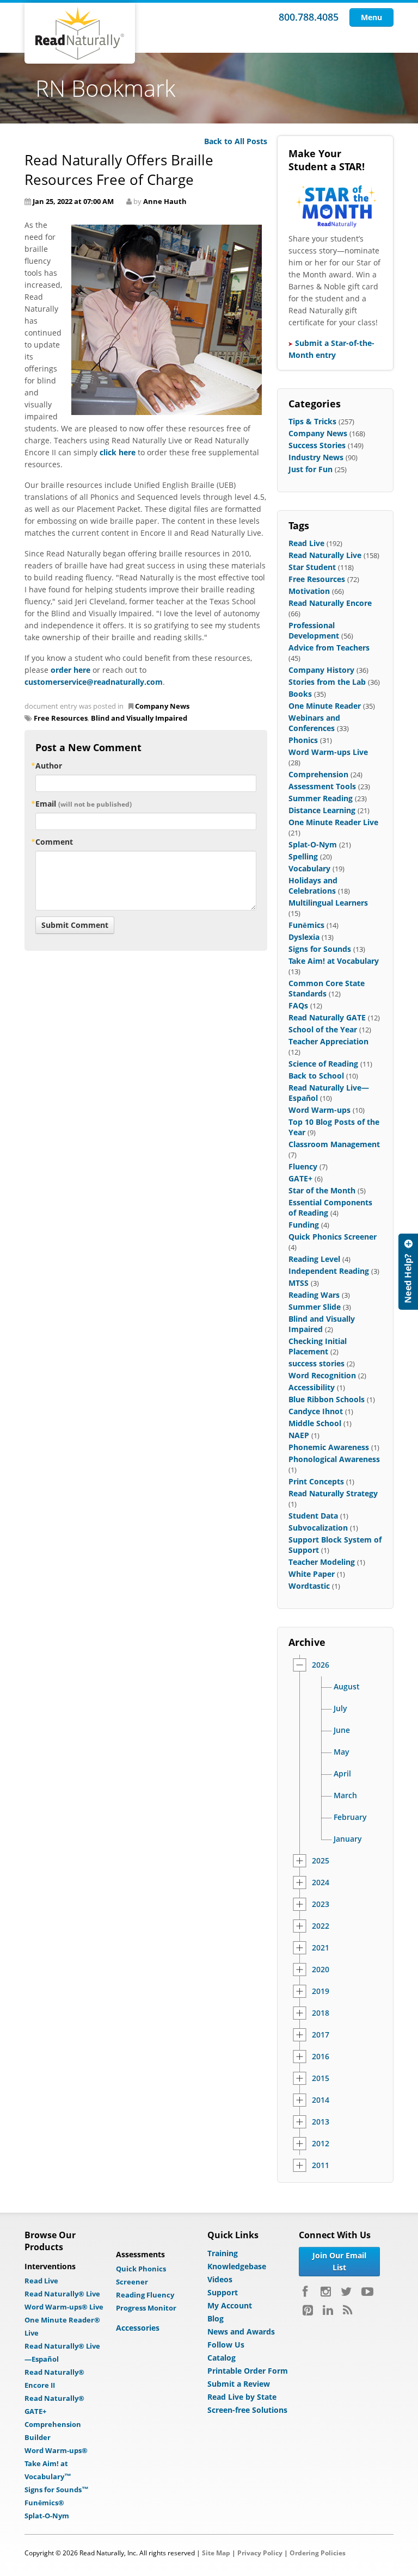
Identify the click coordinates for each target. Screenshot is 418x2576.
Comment (54, 842)
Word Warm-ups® (56, 2450)
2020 (321, 1970)
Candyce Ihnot (316, 1411)
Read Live (306, 543)
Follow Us (226, 2345)
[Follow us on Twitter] (346, 2292)
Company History (321, 670)
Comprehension (318, 774)
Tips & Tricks (312, 421)
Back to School (316, 1076)
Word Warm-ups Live (328, 752)
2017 (321, 2035)
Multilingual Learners (328, 903)
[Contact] (408, 1272)
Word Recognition (322, 1375)
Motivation (309, 591)
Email (84, 804)
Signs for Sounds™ (57, 2490)
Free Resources (61, 718)
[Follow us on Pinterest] (308, 2310)
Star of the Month (322, 1190)
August (347, 1687)
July (340, 1708)
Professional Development (314, 630)
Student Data (313, 1516)
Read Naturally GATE (327, 1017)
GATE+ (300, 1178)
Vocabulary (309, 868)
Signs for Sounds (320, 949)
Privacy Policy (260, 2553)
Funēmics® (44, 2503)
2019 (321, 1991)
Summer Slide (315, 1307)
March (345, 1795)
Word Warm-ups (319, 1110)
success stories (316, 1363)
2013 (321, 2122)
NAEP (299, 1435)
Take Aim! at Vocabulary (334, 961)
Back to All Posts (236, 141)
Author (49, 766)
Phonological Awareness (334, 1459)
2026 (321, 1665)
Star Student (312, 567)
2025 (321, 1861)
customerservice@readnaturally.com (94, 682)
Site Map (216, 2553)
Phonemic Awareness (329, 1447)
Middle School (315, 1423)
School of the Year (323, 1029)
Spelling (303, 856)
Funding (304, 1225)
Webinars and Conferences (314, 723)
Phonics (303, 740)
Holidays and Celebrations (313, 886)
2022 (321, 1926)
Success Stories (317, 445)
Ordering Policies (318, 2553)
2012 (321, 2144)
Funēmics (306, 925)
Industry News (316, 457)
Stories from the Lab (327, 682)
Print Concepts (316, 1481)
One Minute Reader (325, 706)
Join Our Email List (339, 2261)
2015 (321, 2078)
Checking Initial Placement (318, 1346)
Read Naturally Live (325, 555)
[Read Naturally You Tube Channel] (367, 2292)
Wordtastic (309, 1586)
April (342, 1774)
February (350, 1817)
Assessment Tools (322, 786)
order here (70, 670)
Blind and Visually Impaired (139, 718)
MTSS (299, 1283)
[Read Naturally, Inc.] (80, 33)
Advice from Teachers (329, 648)
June (342, 1730)
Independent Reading (329, 1271)
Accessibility (312, 1387)
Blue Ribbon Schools (327, 1399)
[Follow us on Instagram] (326, 2292)
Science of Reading (323, 1064)
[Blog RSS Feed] (348, 2310)
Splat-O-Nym (313, 844)
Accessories (138, 2328)
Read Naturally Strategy (333, 1493)
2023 (321, 1904)
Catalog (222, 2358)
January (348, 1839)
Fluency (303, 1166)
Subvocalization (318, 1528)
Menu (371, 17)
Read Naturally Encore (330, 603)
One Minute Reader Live (333, 822)
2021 (321, 1948)
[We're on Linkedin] (328, 2310)
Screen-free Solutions (247, 2410)
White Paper (312, 1574)
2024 (321, 1883)
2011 (321, 2165)
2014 (321, 2100)
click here (118, 452)
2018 (321, 2013)
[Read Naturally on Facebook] (307, 2292)
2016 (321, 2057)
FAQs (298, 1005)
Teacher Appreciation (328, 1041)
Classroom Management (334, 1144)
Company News (162, 706)
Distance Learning (322, 810)
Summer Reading (321, 798)
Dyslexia (304, 937)
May (342, 1752)
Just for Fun (311, 469)
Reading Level (314, 1259)
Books (300, 694)
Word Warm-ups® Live (64, 2307)
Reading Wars (314, 1295)
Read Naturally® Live (62, 2294)
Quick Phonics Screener (333, 1237)
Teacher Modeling (322, 1562)
